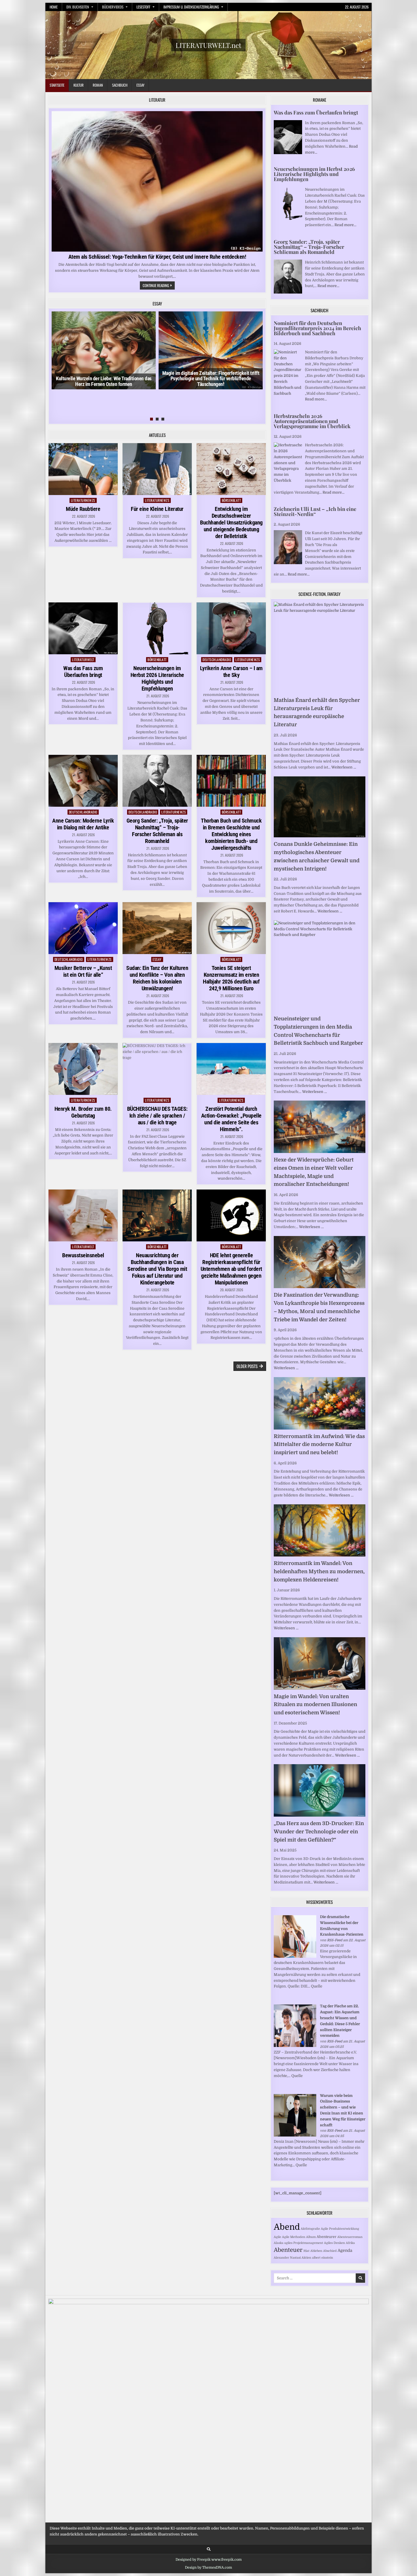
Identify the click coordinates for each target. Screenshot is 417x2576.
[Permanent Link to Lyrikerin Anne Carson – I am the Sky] (231, 628)
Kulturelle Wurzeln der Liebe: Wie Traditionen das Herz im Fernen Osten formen (104, 381)
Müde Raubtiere (83, 509)
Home (54, 7)
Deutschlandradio (217, 660)
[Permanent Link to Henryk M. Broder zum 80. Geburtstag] (83, 1069)
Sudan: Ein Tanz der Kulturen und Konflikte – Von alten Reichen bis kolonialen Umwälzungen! (157, 978)
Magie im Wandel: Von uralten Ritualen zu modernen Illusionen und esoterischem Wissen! (315, 1705)
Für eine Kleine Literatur (157, 509)
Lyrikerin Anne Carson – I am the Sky (231, 672)
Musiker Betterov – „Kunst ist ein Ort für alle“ (83, 971)
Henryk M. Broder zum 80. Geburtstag (83, 1112)
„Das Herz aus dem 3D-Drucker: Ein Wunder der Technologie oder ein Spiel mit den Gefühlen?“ (319, 1832)
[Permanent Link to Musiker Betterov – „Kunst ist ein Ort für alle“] (83, 928)
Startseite (57, 85)
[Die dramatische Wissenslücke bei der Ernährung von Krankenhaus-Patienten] (295, 1956)
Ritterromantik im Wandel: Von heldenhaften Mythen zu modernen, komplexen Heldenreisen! (319, 1571)
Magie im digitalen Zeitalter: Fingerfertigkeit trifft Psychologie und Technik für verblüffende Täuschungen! (211, 379)
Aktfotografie (310, 2229)
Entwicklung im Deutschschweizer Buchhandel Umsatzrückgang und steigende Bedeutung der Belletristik (231, 523)
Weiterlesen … (344, 767)
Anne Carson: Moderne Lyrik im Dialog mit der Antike (83, 824)
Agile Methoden (294, 2237)
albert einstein (323, 2258)
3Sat (306, 2251)
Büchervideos (113, 7)
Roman (98, 85)
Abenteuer (288, 2250)
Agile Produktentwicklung (340, 2229)
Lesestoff (143, 7)
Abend (287, 2227)
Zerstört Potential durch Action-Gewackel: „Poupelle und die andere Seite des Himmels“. (231, 1119)
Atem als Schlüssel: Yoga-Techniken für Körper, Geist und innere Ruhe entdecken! (157, 257)
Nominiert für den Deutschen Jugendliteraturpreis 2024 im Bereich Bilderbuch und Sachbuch (317, 328)
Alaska (279, 2243)
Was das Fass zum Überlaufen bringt (83, 672)
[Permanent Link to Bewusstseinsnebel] (83, 1215)
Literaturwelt (83, 660)
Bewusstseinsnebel (83, 1255)
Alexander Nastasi (287, 2258)
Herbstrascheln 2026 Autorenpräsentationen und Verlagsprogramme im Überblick (312, 421)
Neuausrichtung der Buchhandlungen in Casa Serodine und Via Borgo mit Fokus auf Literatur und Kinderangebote (157, 1269)
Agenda (345, 2250)
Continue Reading (159, 286)
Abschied (330, 2251)
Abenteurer (327, 2237)
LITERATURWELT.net (208, 45)
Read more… (345, 225)
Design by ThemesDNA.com (208, 2567)
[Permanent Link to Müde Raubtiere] (83, 469)
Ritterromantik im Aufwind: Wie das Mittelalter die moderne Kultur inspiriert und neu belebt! (319, 1445)
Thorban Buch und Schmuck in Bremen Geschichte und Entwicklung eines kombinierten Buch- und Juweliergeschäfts (231, 834)
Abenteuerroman (350, 2237)
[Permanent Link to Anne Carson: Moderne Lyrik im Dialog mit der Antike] (83, 781)
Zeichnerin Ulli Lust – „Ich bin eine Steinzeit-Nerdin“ (315, 511)
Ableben (316, 2251)
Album (311, 2237)
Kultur (79, 85)
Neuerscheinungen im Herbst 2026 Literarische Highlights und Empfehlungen (157, 678)
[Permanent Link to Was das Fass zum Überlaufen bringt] (83, 628)
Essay (140, 85)
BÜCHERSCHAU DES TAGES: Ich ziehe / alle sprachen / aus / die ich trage (157, 1116)
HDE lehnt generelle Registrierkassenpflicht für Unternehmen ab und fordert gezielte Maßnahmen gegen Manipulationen (231, 1269)
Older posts (247, 1366)
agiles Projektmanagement (304, 2243)
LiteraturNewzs (83, 500)
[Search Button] (209, 2549)
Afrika (350, 2243)
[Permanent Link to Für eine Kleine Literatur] (157, 469)
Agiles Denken (334, 2243)
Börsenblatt (231, 500)
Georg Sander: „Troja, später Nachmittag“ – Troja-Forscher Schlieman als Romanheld (157, 831)
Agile (277, 2237)
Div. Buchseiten (78, 7)
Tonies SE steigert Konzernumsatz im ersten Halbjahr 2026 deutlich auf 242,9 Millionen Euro (231, 978)
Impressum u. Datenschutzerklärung (191, 7)
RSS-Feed (335, 1940)
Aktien (306, 2258)
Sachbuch (120, 85)
